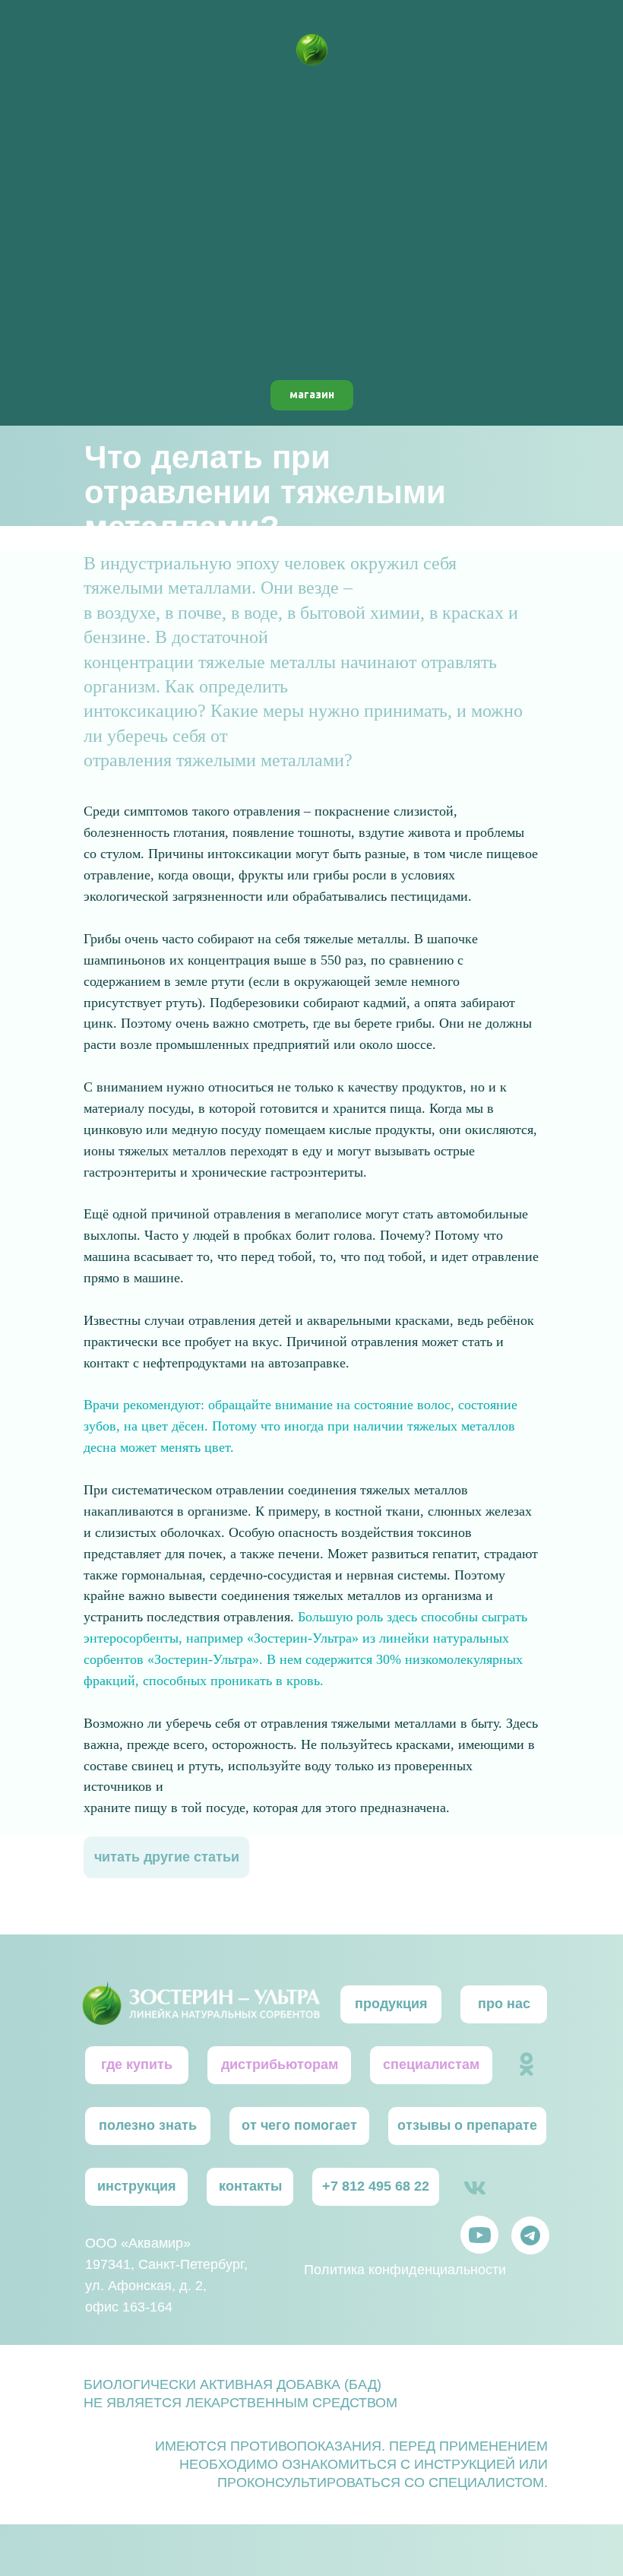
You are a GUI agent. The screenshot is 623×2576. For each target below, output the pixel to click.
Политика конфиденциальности (405, 2270)
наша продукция (312, 132)
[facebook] (311, 346)
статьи (311, 226)
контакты (311, 288)
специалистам (311, 257)
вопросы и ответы (311, 163)
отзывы (312, 195)
